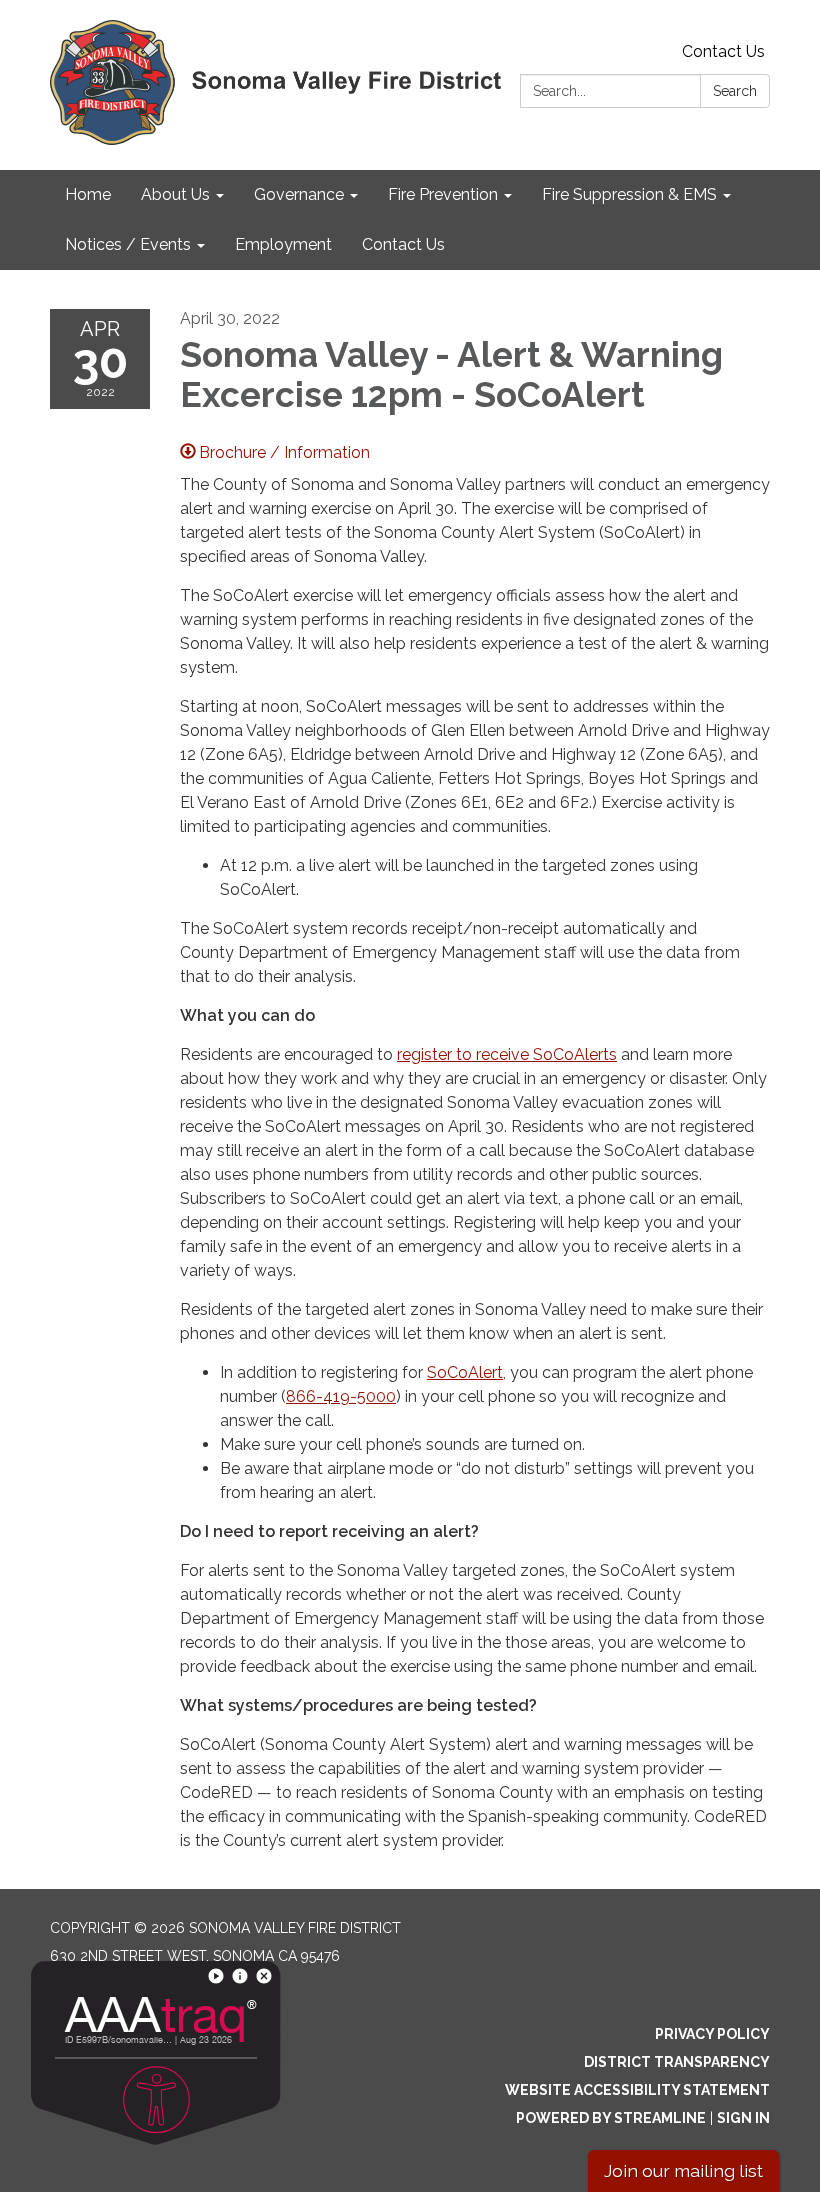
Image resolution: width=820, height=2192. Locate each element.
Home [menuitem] (88, 194)
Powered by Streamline (611, 2118)
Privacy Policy (712, 2034)
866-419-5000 (341, 1396)
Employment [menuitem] (283, 244)
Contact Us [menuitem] (403, 244)
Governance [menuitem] (299, 194)
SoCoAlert (465, 1372)
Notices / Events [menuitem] (128, 244)
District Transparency (677, 2062)
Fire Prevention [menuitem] (443, 194)
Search (735, 91)
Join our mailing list (683, 2170)
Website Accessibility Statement (637, 2090)
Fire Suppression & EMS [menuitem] (629, 194)
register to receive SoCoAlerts (507, 1054)
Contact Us (723, 51)
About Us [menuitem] (175, 194)
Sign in (743, 2118)
